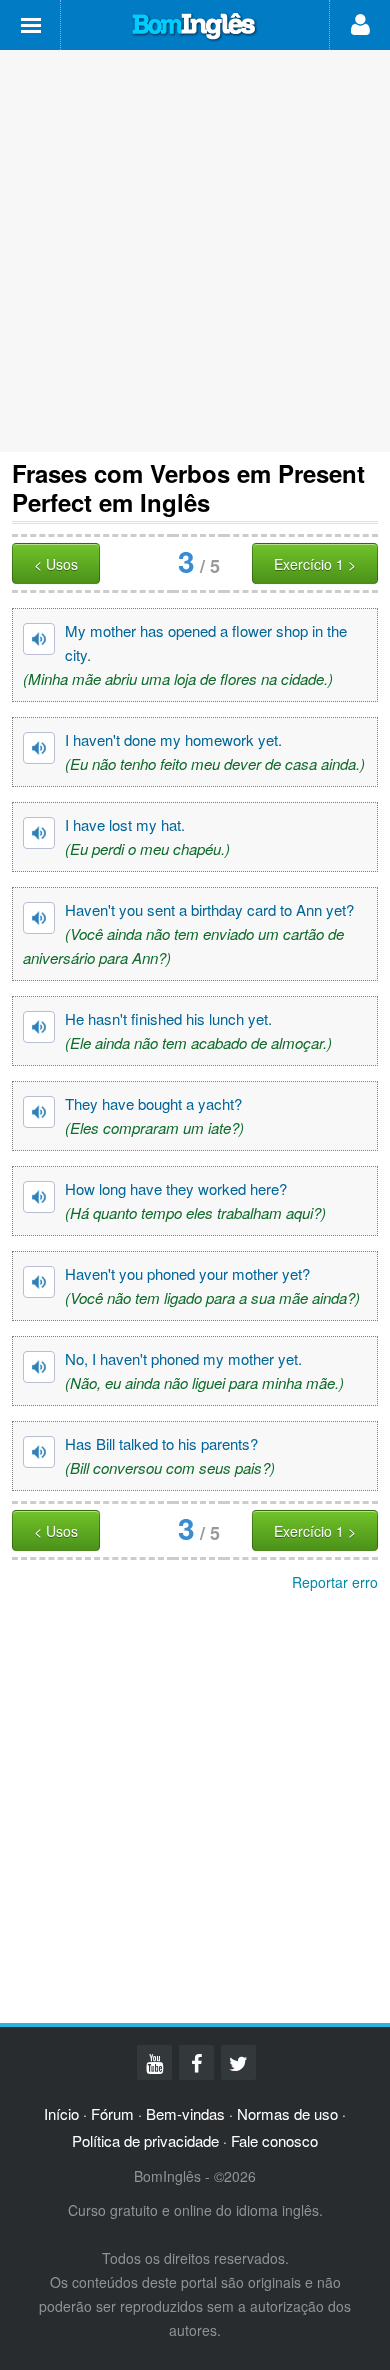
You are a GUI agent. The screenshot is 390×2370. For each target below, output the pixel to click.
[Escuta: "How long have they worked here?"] (39, 1197)
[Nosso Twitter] (238, 2062)
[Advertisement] (195, 251)
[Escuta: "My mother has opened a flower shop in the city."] (39, 639)
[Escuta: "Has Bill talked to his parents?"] (39, 1452)
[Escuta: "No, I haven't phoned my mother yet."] (39, 1367)
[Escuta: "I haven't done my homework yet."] (39, 748)
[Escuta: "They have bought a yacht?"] (39, 1112)
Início (61, 2113)
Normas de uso (287, 2113)
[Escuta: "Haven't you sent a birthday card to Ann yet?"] (39, 918)
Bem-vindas (185, 2113)
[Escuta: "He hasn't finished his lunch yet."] (39, 1027)
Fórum (112, 2113)
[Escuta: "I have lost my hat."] (39, 833)
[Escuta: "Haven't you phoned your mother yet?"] (39, 1282)
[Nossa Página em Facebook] (196, 2062)
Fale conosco (274, 2140)
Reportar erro (335, 1582)
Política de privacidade (145, 2140)
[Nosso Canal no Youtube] (154, 2062)
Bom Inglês (195, 27)
